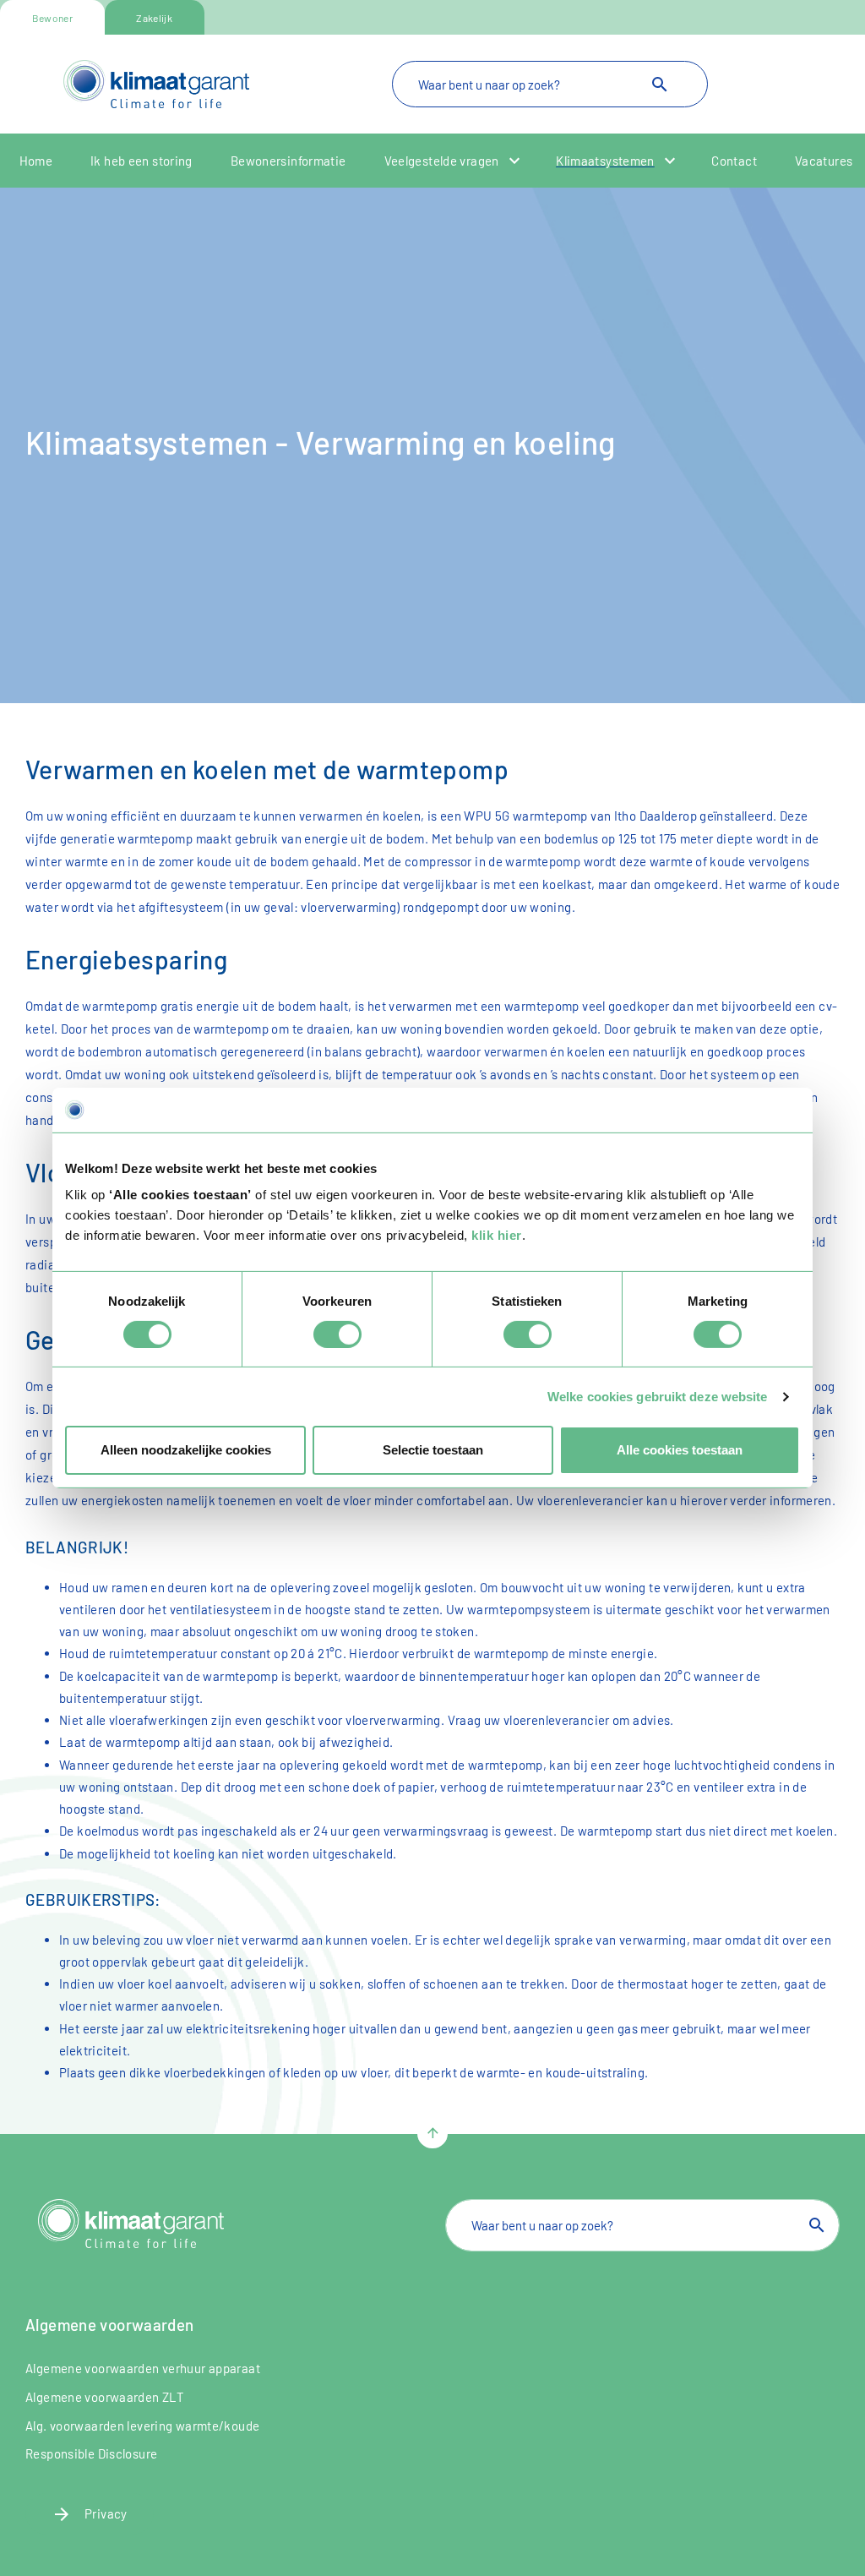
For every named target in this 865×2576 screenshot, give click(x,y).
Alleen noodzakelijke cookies (186, 1450)
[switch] (337, 1334)
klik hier (497, 1235)
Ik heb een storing (141, 161)
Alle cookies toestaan (680, 1450)
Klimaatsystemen (605, 161)
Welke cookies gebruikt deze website (658, 1397)
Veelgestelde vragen (442, 161)
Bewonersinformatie (288, 161)
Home (36, 161)
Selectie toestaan (433, 1450)
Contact (734, 161)
